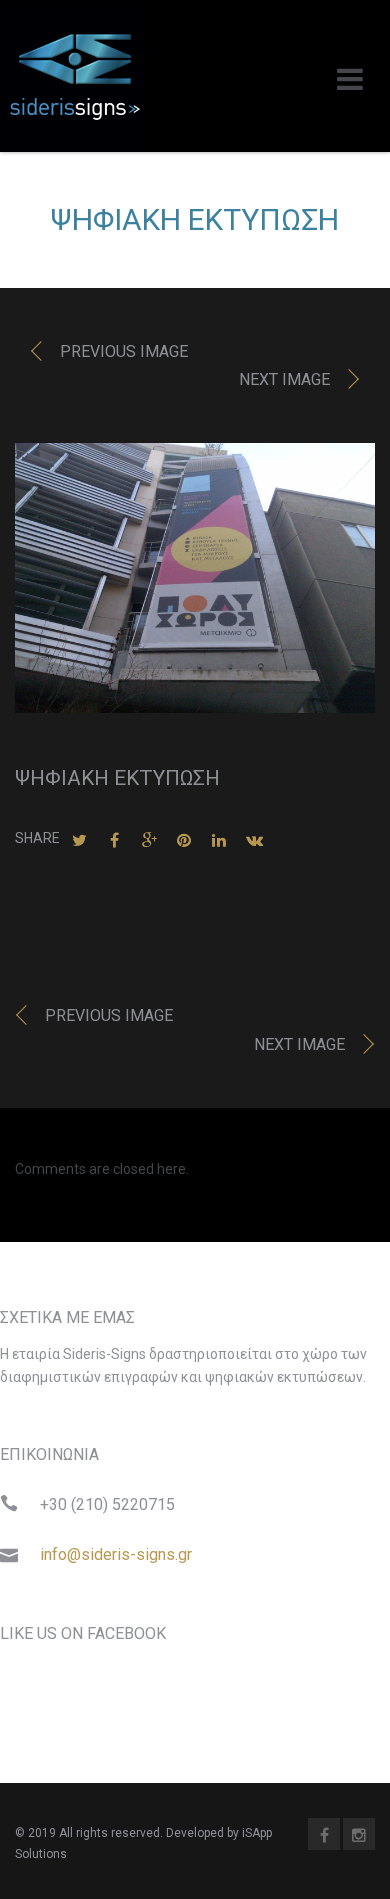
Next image (284, 379)
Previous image (124, 351)
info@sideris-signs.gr (116, 1554)
